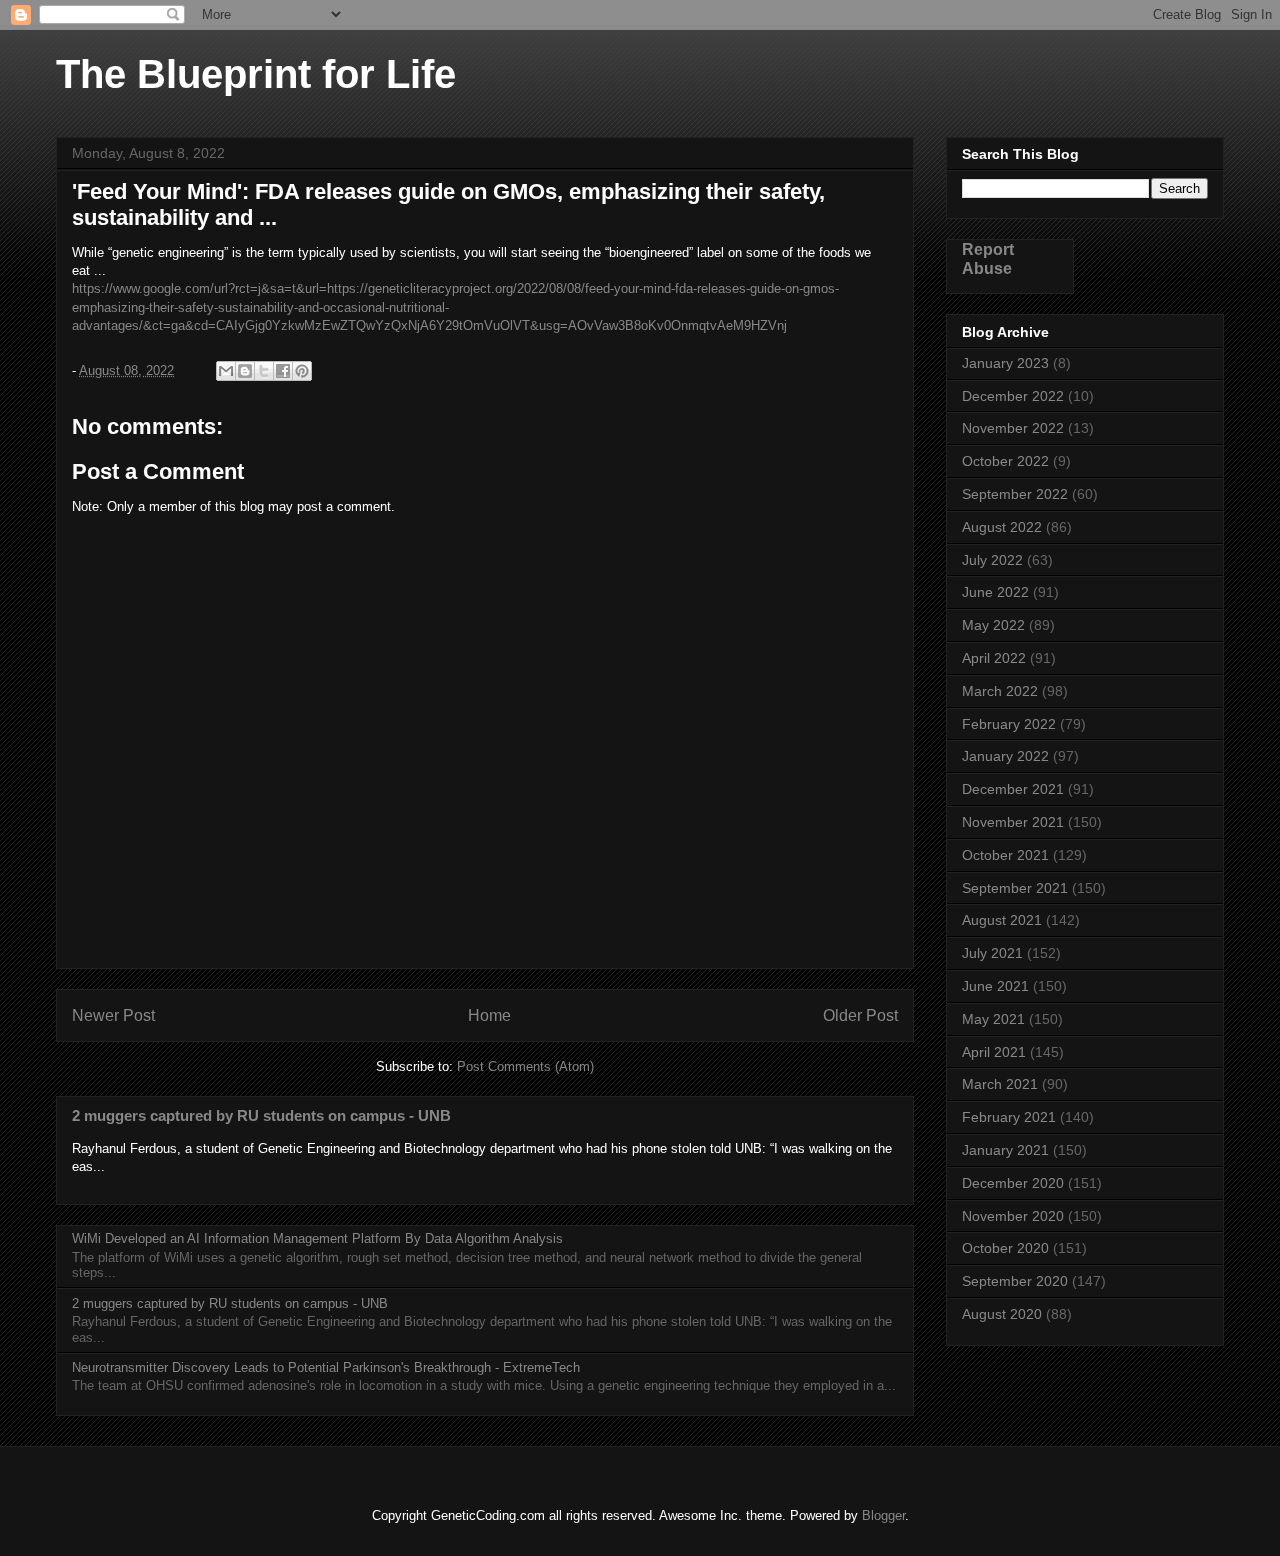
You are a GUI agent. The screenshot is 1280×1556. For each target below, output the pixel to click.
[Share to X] (264, 371)
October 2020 (1005, 1248)
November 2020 (1013, 1216)
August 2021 (1002, 920)
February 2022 (1009, 724)
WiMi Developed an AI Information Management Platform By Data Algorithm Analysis (317, 1238)
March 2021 (1000, 1084)
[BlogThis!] (245, 371)
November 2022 (1013, 428)
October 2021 (1005, 855)
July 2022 (992, 560)
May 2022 (993, 625)
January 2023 (1005, 363)
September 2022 (1015, 494)
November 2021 (1013, 822)
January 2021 (1005, 1150)
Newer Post (113, 1015)
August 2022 (1002, 527)
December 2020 (1013, 1183)
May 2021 (993, 1019)
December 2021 (1013, 789)
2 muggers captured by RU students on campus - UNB (261, 1115)
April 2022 (994, 658)
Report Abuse (988, 258)
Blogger (883, 1515)
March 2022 (1000, 691)
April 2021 (994, 1052)
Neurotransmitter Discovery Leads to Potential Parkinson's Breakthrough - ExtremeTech (326, 1367)
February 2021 (1009, 1117)
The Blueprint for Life (256, 74)
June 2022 (995, 592)
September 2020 (1015, 1281)
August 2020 (1002, 1314)
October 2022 (1005, 461)
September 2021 (1015, 888)
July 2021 (992, 953)
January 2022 (1005, 756)
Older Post (860, 1015)
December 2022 (1013, 396)
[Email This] (226, 371)
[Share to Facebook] (283, 371)
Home (489, 1015)
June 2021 (995, 986)
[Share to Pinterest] (302, 371)
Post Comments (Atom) (525, 1066)
